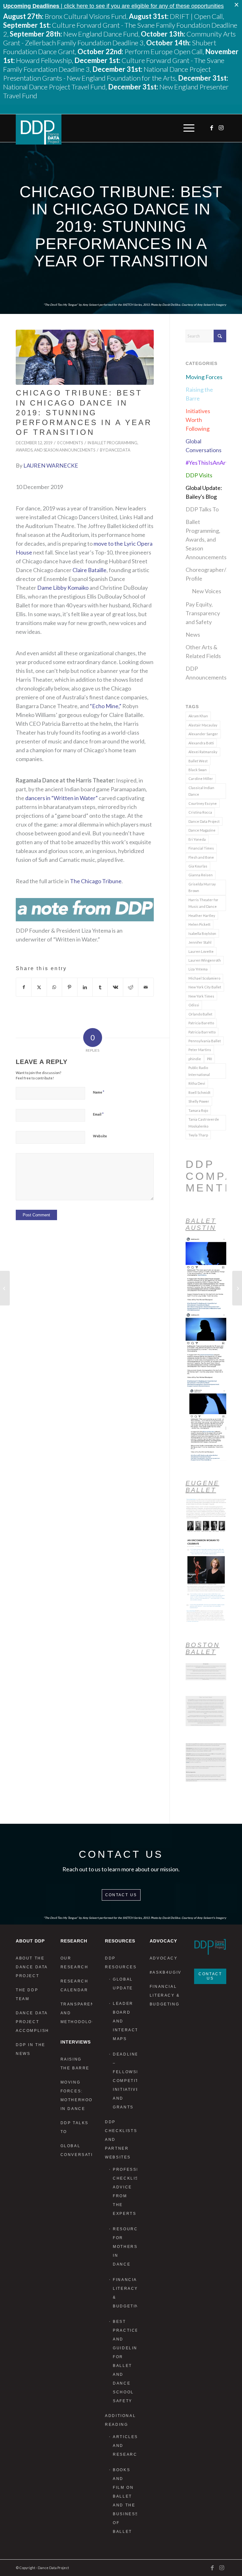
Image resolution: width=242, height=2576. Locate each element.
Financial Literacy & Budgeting (125, 2293)
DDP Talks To (202, 509)
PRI (210, 1059)
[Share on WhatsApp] (54, 987)
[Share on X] (39, 987)
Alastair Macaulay (203, 725)
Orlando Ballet (200, 1014)
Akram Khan (198, 716)
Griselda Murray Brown (202, 887)
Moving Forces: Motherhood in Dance (77, 2095)
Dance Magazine (202, 830)
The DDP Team (27, 1994)
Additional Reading (120, 2420)
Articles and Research (125, 2446)
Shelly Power (199, 1101)
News (193, 634)
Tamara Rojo (198, 1110)
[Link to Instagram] (222, 128)
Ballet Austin (201, 1224)
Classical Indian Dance (201, 791)
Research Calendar (75, 1986)
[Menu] (187, 128)
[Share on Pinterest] (69, 987)
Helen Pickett (199, 924)
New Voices (207, 591)
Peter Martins (200, 1050)
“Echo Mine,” (106, 706)
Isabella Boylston (202, 933)
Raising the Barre (75, 2064)
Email (98, 1114)
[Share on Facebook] (24, 987)
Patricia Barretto (202, 1032)
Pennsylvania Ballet (205, 1041)
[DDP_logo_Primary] (39, 129)
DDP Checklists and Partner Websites (121, 2140)
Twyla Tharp (198, 1135)
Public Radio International (199, 1071)
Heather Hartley (202, 916)
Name (99, 1092)
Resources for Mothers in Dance (125, 2247)
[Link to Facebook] (212, 128)
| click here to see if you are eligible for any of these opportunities (113, 6)
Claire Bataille (89, 570)
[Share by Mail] (146, 987)
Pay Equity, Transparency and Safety (203, 613)
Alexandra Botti (201, 743)
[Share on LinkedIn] (85, 987)
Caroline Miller (201, 779)
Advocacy (164, 1958)
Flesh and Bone (201, 857)
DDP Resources (121, 1963)
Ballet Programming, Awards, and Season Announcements (206, 539)
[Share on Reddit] (131, 987)
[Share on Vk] (115, 987)
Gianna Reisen (201, 875)
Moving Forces (204, 377)
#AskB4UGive (166, 1972)
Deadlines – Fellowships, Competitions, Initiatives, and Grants (125, 2081)
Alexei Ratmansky (203, 752)
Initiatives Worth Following (198, 420)
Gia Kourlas (198, 866)
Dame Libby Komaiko (63, 588)
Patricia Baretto (201, 1023)
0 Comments (70, 443)
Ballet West (198, 761)
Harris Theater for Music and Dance (203, 903)
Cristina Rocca (200, 812)
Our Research (75, 1963)
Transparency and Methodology (77, 2013)
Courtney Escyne (203, 803)
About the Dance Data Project (32, 1967)
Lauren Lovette (201, 951)
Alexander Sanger (203, 734)
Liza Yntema (198, 969)
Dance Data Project (204, 821)
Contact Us (121, 1895)
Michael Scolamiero (204, 978)
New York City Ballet (205, 987)
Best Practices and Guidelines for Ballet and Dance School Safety (125, 2361)
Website (100, 1136)
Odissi (194, 1005)
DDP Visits (199, 475)
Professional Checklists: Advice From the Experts (125, 2192)
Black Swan (198, 770)
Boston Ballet (203, 1648)
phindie (195, 1059)
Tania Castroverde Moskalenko (204, 1123)
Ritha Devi (197, 1083)
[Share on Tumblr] (100, 987)
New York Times (201, 996)
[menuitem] (187, 128)
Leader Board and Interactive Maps (125, 2021)
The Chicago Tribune (96, 881)
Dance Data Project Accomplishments (32, 2022)
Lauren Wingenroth (205, 960)
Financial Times (201, 848)
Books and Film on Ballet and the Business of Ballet (125, 2501)
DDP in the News (31, 2049)
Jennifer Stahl (200, 942)
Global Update (123, 1984)
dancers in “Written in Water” (61, 798)
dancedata (118, 450)
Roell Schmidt (199, 1092)
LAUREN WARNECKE (51, 465)
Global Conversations (77, 2150)
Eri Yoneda (197, 839)
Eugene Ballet (202, 1487)
